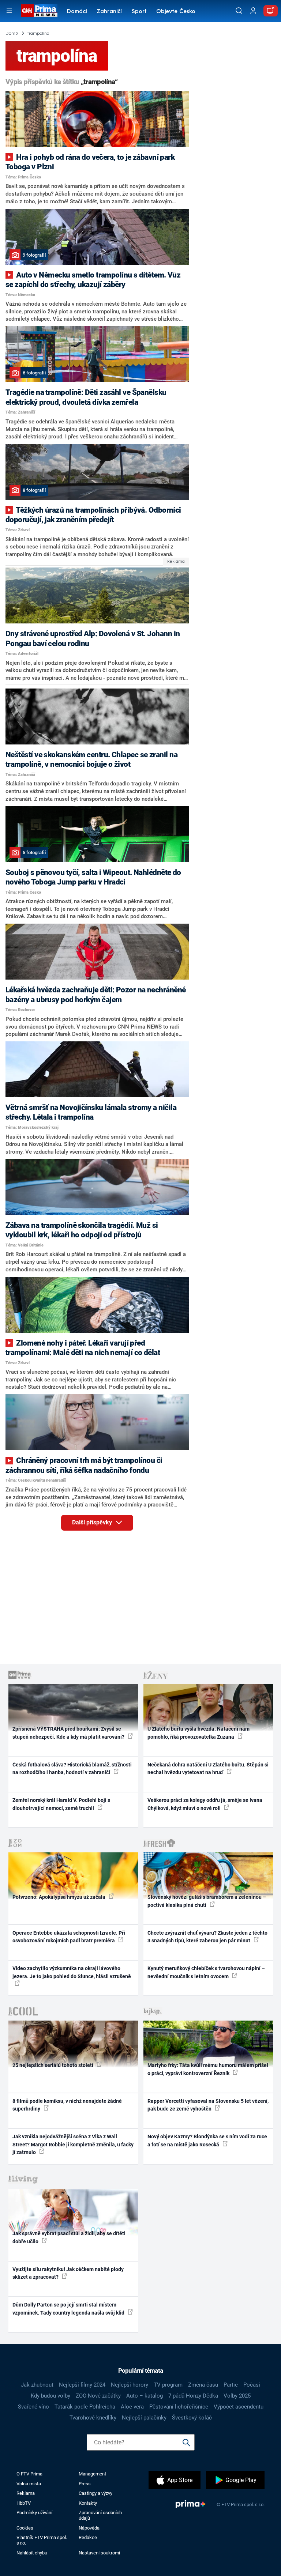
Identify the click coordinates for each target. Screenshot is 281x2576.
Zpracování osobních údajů (100, 2515)
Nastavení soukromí (99, 2553)
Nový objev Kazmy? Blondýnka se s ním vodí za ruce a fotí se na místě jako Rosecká (207, 2140)
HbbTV (24, 2503)
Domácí (77, 12)
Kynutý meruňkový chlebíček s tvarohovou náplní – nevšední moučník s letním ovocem (206, 1972)
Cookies (25, 2528)
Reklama (26, 2493)
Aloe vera (132, 2407)
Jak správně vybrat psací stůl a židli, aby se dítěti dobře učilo (69, 2237)
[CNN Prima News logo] (39, 11)
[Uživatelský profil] (253, 11)
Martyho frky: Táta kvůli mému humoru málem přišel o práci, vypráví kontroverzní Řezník (208, 2069)
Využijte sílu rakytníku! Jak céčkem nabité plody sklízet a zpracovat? (68, 2273)
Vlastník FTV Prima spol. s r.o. (42, 2540)
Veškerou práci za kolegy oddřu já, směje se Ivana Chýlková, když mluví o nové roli (205, 1804)
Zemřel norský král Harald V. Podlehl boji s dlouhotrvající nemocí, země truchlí (61, 1804)
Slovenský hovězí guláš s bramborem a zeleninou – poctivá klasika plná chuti (207, 1901)
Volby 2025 (237, 2396)
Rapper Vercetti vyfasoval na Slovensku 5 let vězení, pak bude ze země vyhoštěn (208, 2105)
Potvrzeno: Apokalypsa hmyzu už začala (59, 1897)
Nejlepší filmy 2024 (82, 2385)
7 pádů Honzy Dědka (193, 2396)
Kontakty (88, 2503)
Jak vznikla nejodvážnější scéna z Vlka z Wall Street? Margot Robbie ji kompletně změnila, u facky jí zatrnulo (73, 2144)
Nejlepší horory (130, 2385)
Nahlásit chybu (32, 2553)
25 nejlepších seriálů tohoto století (53, 2065)
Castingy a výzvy (95, 2493)
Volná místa (29, 2484)
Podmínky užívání (34, 2513)
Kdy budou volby (50, 2396)
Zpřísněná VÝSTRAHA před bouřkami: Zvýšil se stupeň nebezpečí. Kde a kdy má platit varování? (69, 1733)
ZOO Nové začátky (98, 2396)
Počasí (252, 2385)
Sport (139, 12)
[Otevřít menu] (9, 11)
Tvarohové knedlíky (93, 2418)
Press (85, 2484)
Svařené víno (33, 2407)
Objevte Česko (176, 12)
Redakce (88, 2537)
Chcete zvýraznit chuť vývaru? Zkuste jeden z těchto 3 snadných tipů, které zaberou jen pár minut (207, 1937)
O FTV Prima (29, 2474)
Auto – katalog (145, 2396)
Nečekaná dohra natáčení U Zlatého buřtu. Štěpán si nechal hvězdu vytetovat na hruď (208, 1768)
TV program (168, 2385)
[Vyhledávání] (239, 11)
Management (92, 2474)
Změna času (203, 2385)
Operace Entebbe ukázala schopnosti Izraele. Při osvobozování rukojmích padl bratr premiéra (69, 1937)
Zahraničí (109, 12)
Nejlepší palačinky (144, 2418)
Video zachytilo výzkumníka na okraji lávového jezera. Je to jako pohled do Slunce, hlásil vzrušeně (72, 1972)
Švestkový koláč (192, 2418)
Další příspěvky (93, 1522)
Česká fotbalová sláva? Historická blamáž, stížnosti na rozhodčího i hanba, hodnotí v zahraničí (72, 1768)
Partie (231, 2385)
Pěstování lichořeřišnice (179, 2407)
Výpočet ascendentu (239, 2407)
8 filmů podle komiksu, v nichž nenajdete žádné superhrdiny (67, 2105)
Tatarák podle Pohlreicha (85, 2407)
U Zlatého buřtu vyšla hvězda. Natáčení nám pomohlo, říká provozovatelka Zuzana (198, 1733)
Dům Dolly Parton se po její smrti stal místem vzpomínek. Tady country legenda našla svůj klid (69, 2309)
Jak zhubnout (37, 2385)
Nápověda (89, 2528)
